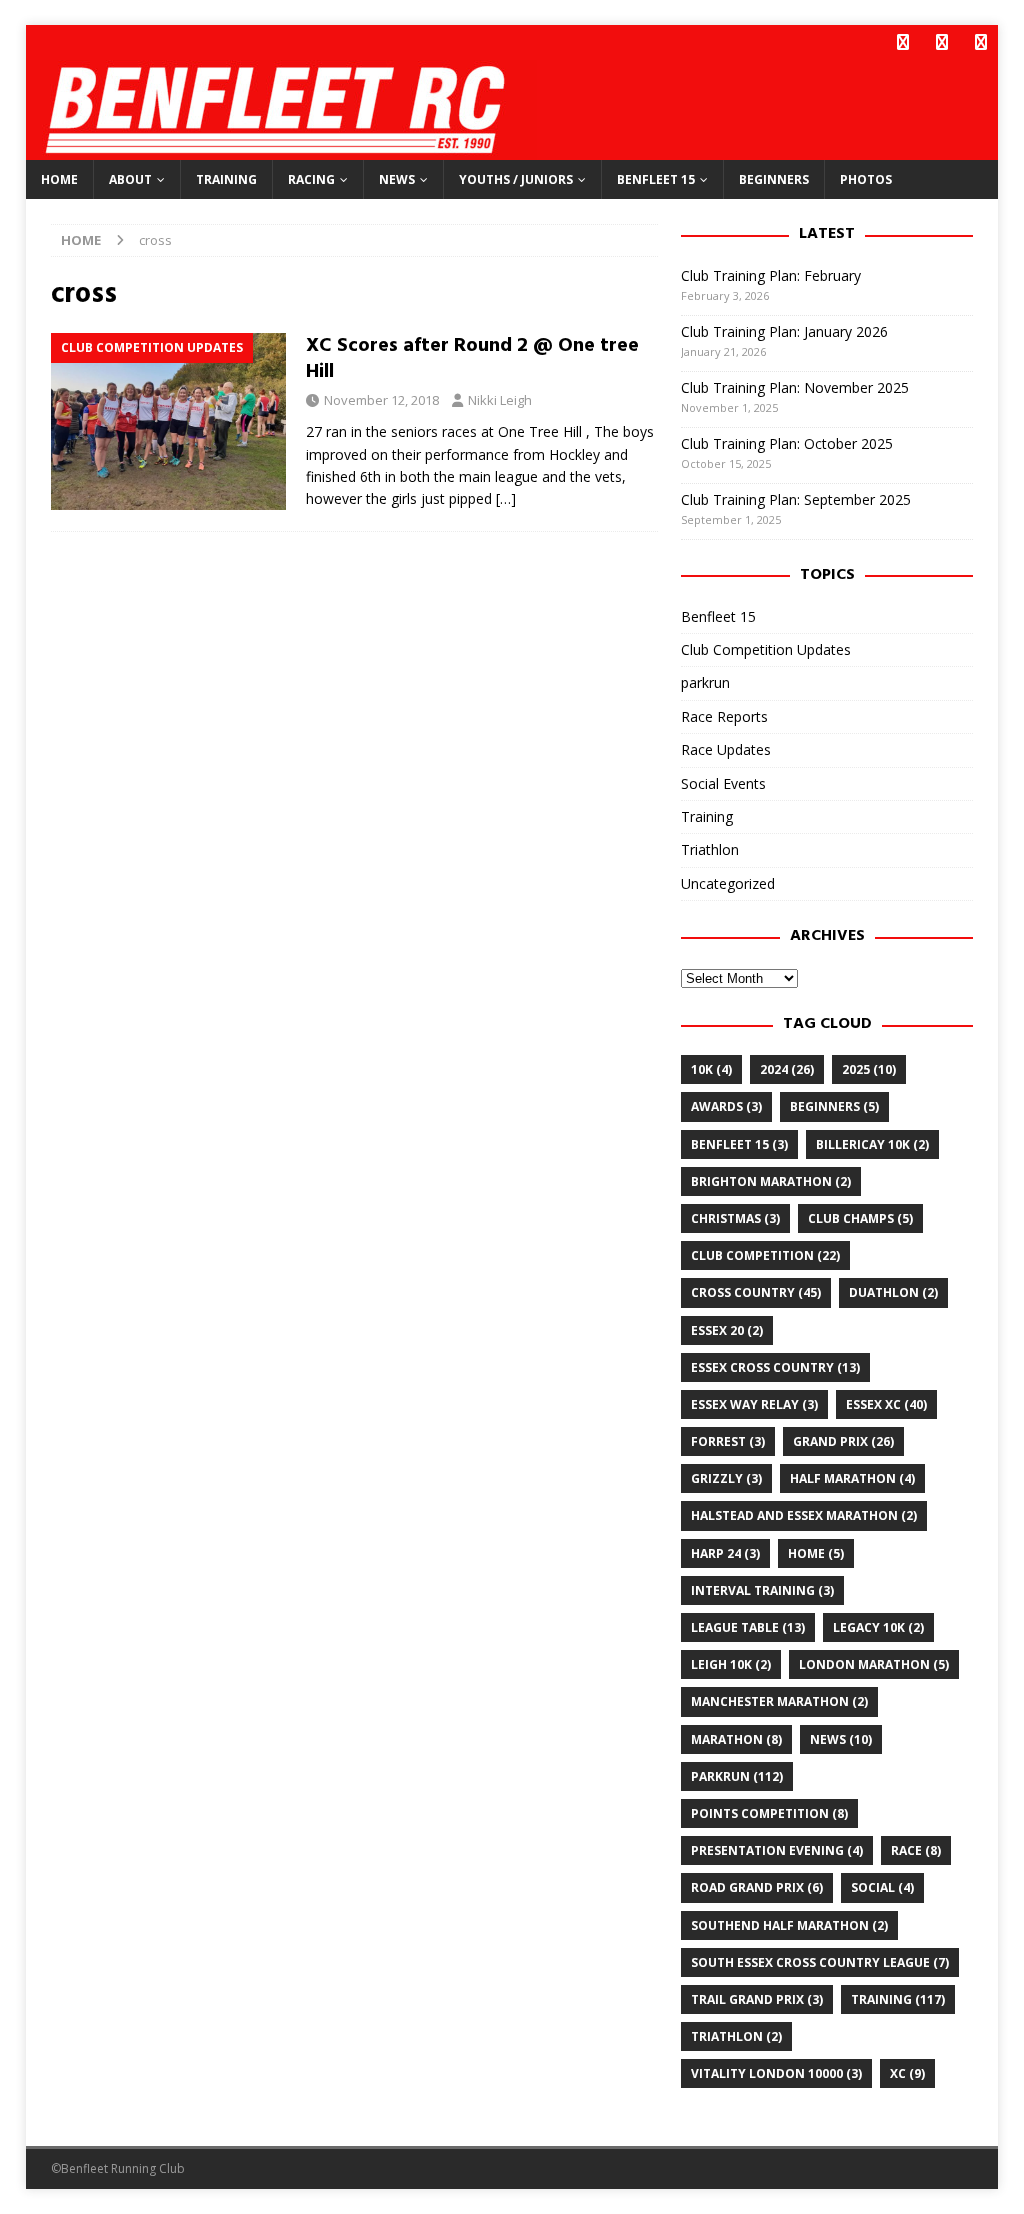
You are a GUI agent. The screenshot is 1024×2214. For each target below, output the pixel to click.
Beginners (774, 179)
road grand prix (757, 1887)
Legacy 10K (878, 1627)
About (130, 179)
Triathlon (710, 849)
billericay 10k (872, 1144)
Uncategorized (728, 883)
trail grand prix (757, 1999)
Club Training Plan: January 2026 (784, 331)
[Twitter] (941, 42)
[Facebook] (902, 42)
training (898, 1999)
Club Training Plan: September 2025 (796, 499)
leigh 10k (731, 1664)
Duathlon (893, 1292)
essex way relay (754, 1404)
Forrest (728, 1441)
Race (916, 1850)
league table (748, 1627)
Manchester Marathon (779, 1701)
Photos (866, 179)
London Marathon (874, 1664)
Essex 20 (727, 1330)
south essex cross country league (820, 1962)
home (816, 1553)
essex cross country (775, 1367)
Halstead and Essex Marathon (804, 1515)
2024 (787, 1069)
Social (882, 1887)
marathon (736, 1739)
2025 (869, 1069)
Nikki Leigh (500, 400)
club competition (765, 1255)
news (841, 1739)
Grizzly (726, 1478)
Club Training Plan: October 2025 (787, 443)
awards (726, 1106)
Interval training (762, 1590)
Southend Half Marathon (789, 1925)
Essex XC (886, 1404)
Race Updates (726, 749)
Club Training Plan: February (771, 275)
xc (907, 2073)
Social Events (723, 783)
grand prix (843, 1441)
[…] (506, 498)
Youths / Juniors (516, 179)
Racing (311, 179)
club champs (860, 1218)
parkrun (705, 682)
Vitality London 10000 (776, 2073)
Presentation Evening (777, 1850)
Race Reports (724, 716)
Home (59, 179)
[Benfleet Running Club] (281, 148)
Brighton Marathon (771, 1181)
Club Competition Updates (766, 649)
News (397, 179)
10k (711, 1069)
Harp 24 (725, 1553)
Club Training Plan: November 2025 (795, 387)
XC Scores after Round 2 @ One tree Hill (472, 359)
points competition (769, 1813)
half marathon (852, 1478)
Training (226, 179)
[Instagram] (980, 42)
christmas (735, 1218)
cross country (756, 1292)
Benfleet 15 (656, 179)
